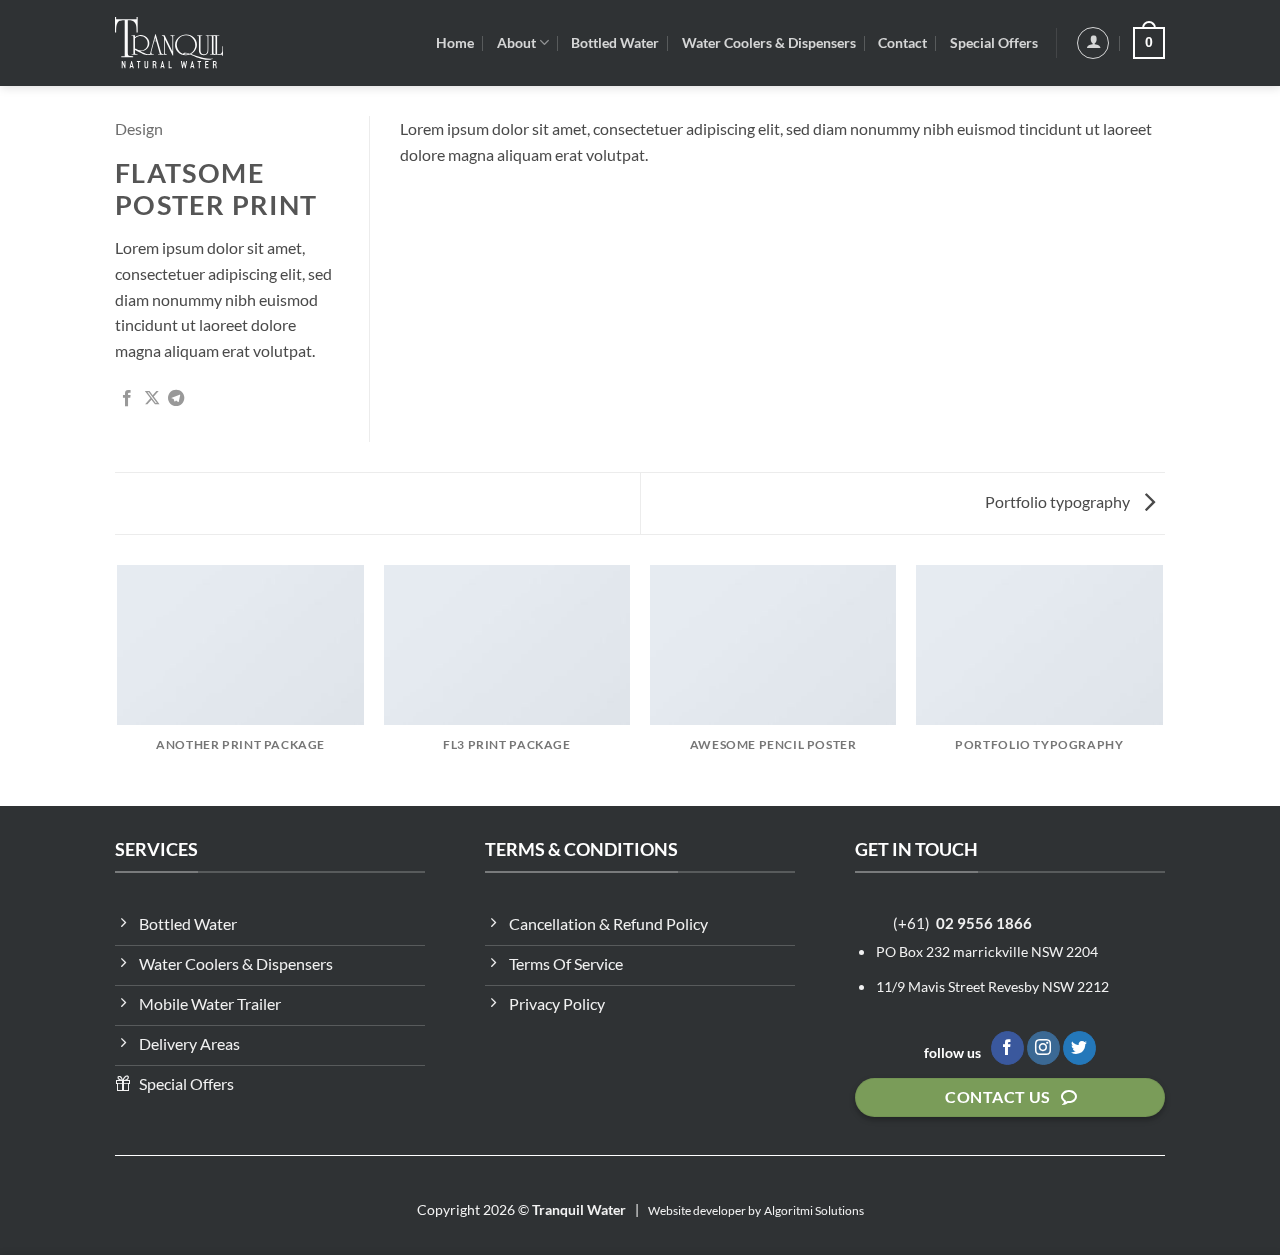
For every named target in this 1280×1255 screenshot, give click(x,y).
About (516, 42)
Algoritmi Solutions (814, 1210)
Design (139, 128)
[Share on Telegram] (176, 399)
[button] (1093, 43)
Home (455, 42)
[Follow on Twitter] (1079, 1048)
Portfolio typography (1059, 501)
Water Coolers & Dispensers (769, 42)
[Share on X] (152, 399)
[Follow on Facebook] (1007, 1048)
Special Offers (994, 42)
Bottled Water (615, 42)
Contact (902, 42)
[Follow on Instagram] (1043, 1048)
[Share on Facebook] (127, 399)
